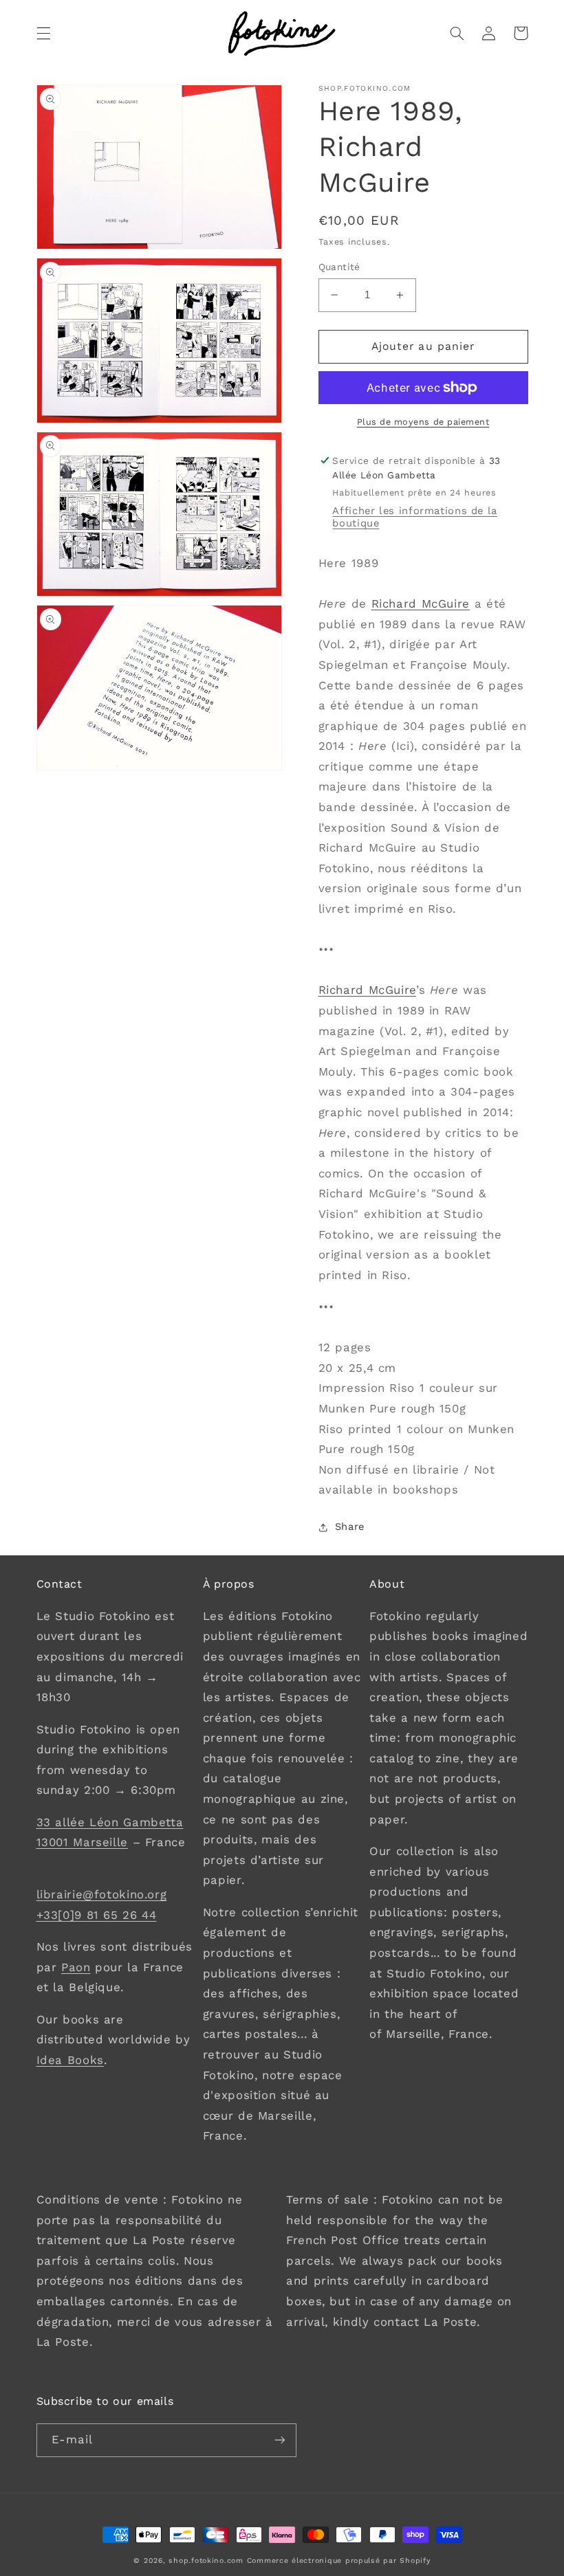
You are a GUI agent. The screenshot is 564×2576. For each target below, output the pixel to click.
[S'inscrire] (279, 2440)
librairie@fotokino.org (102, 1894)
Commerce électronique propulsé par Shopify (339, 2561)
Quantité (339, 267)
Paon (76, 1967)
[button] (43, 33)
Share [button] (350, 1526)
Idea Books (70, 2060)
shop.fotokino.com (206, 2561)
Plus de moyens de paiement (423, 422)
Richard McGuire (421, 603)
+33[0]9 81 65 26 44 (97, 1915)
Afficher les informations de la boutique (415, 517)
